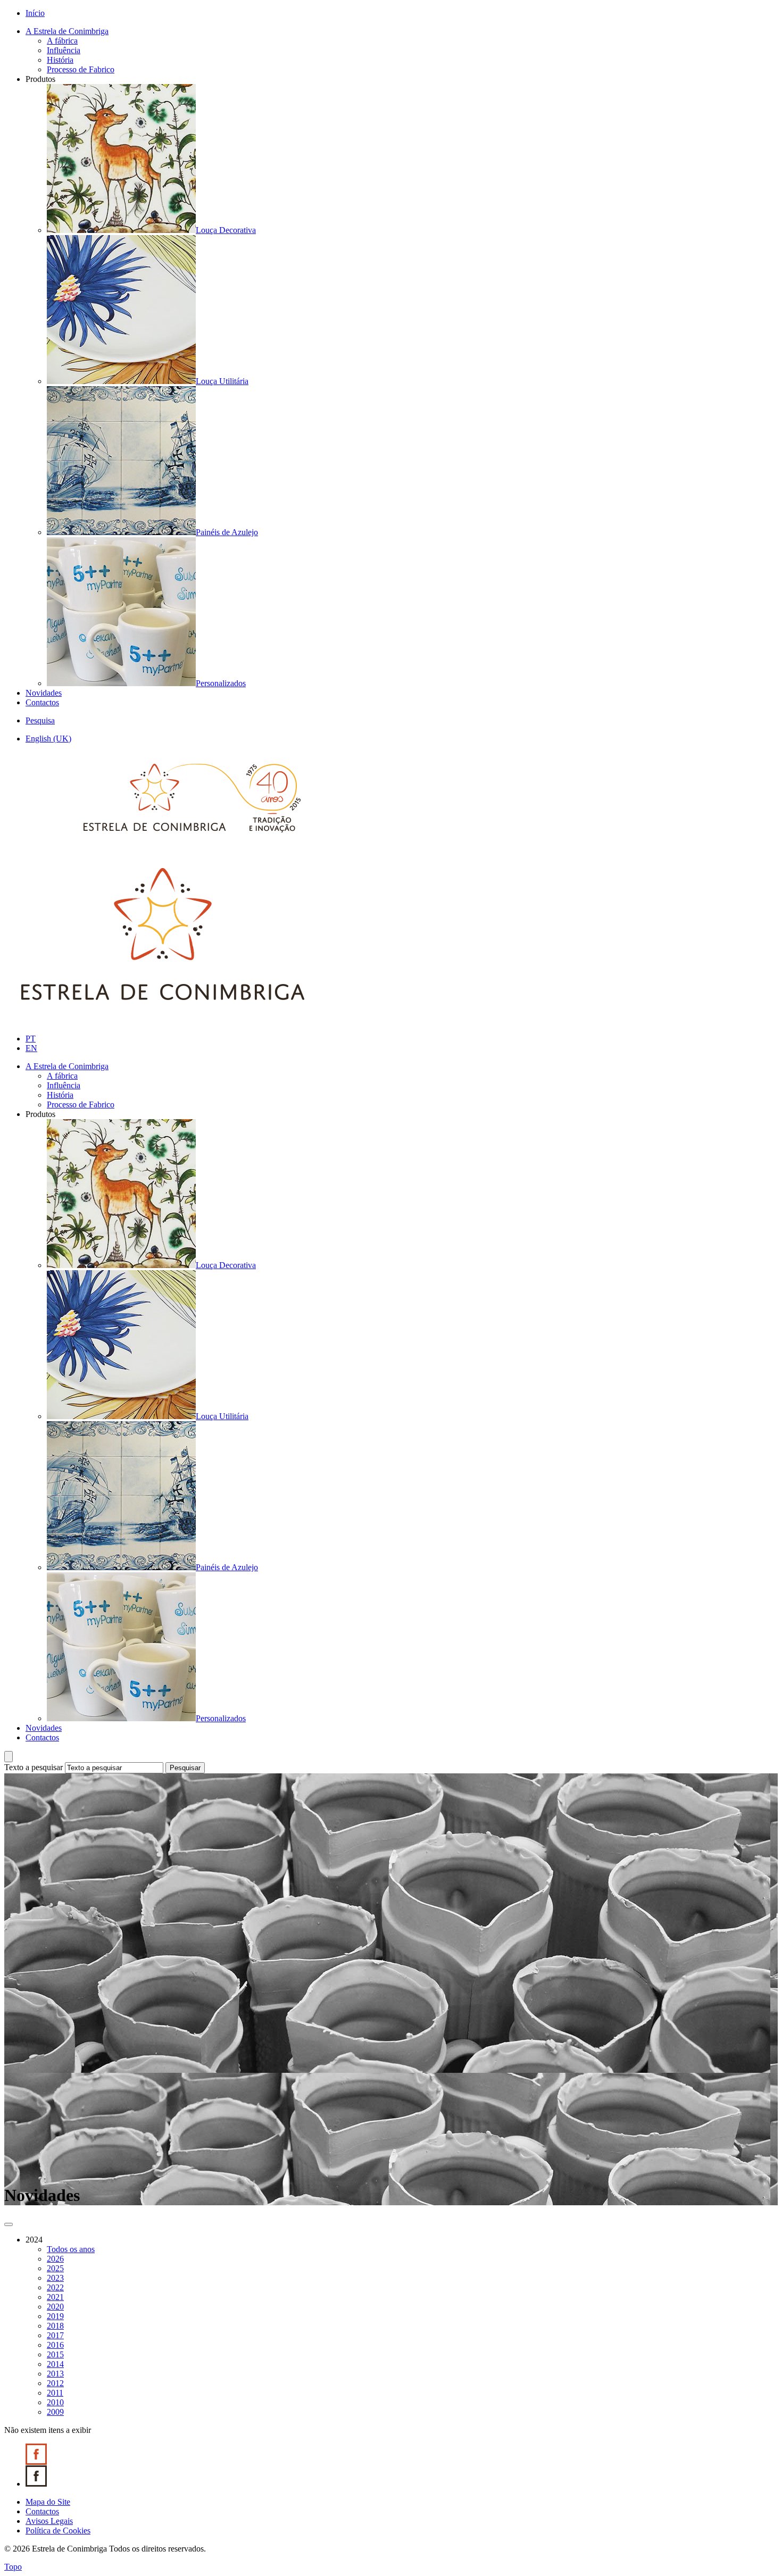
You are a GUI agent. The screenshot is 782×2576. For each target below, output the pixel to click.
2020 (55, 2307)
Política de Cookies (58, 2531)
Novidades (44, 693)
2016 (55, 2345)
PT (31, 1039)
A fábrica (62, 41)
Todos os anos (71, 2249)
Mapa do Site (48, 2502)
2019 (55, 2316)
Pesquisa (40, 720)
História (60, 60)
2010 (55, 2402)
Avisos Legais (49, 2521)
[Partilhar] (9, 2224)
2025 (55, 2268)
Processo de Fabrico (81, 69)
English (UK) (48, 739)
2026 (55, 2259)
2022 (55, 2287)
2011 (55, 2393)
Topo (13, 2567)
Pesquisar (185, 1768)
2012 (55, 2383)
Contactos (42, 702)
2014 (55, 2364)
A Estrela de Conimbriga (67, 31)
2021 (55, 2297)
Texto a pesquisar (34, 1767)
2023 (55, 2278)
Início (35, 13)
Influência (64, 50)
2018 (55, 2326)
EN (31, 1048)
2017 (55, 2335)
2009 (55, 2412)
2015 (55, 2354)
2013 (55, 2374)
